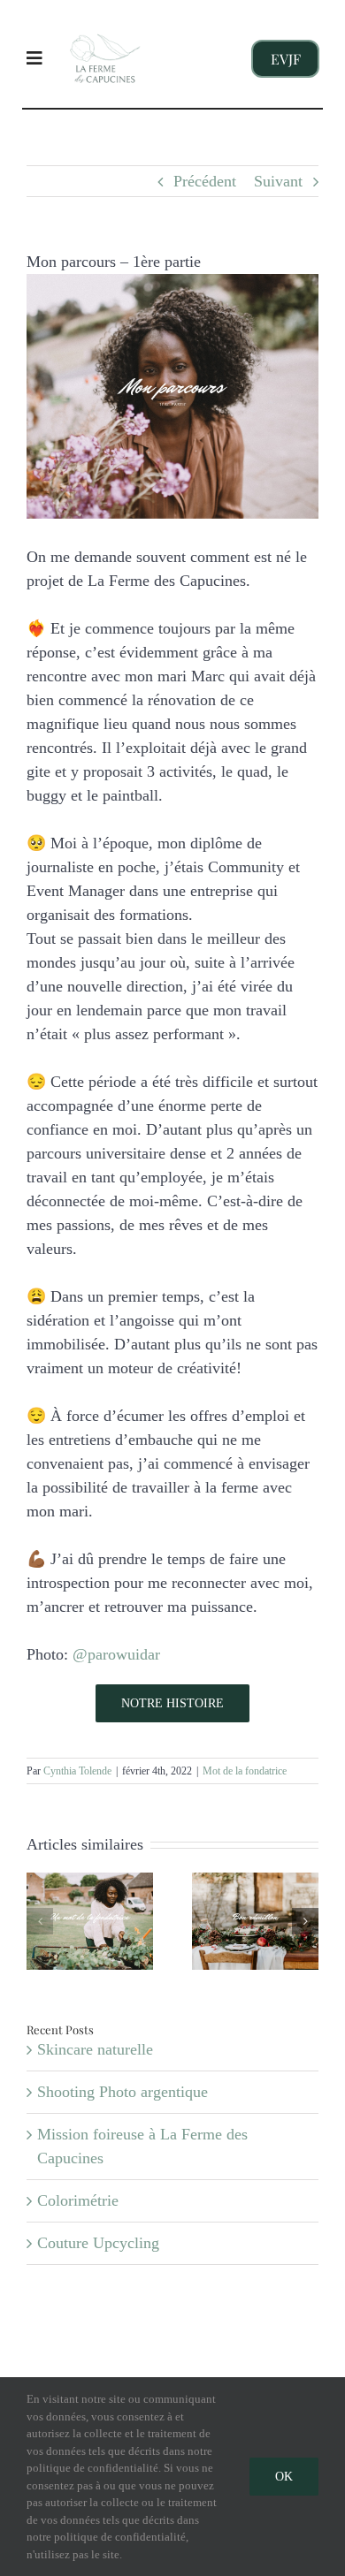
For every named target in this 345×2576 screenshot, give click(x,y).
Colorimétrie (78, 2200)
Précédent (205, 181)
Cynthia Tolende (77, 1771)
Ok (284, 2477)
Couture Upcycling (98, 2243)
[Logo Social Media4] (105, 24)
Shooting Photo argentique (123, 2092)
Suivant (278, 181)
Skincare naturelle (95, 2049)
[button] (40, 1921)
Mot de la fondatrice (245, 1771)
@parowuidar (116, 1654)
